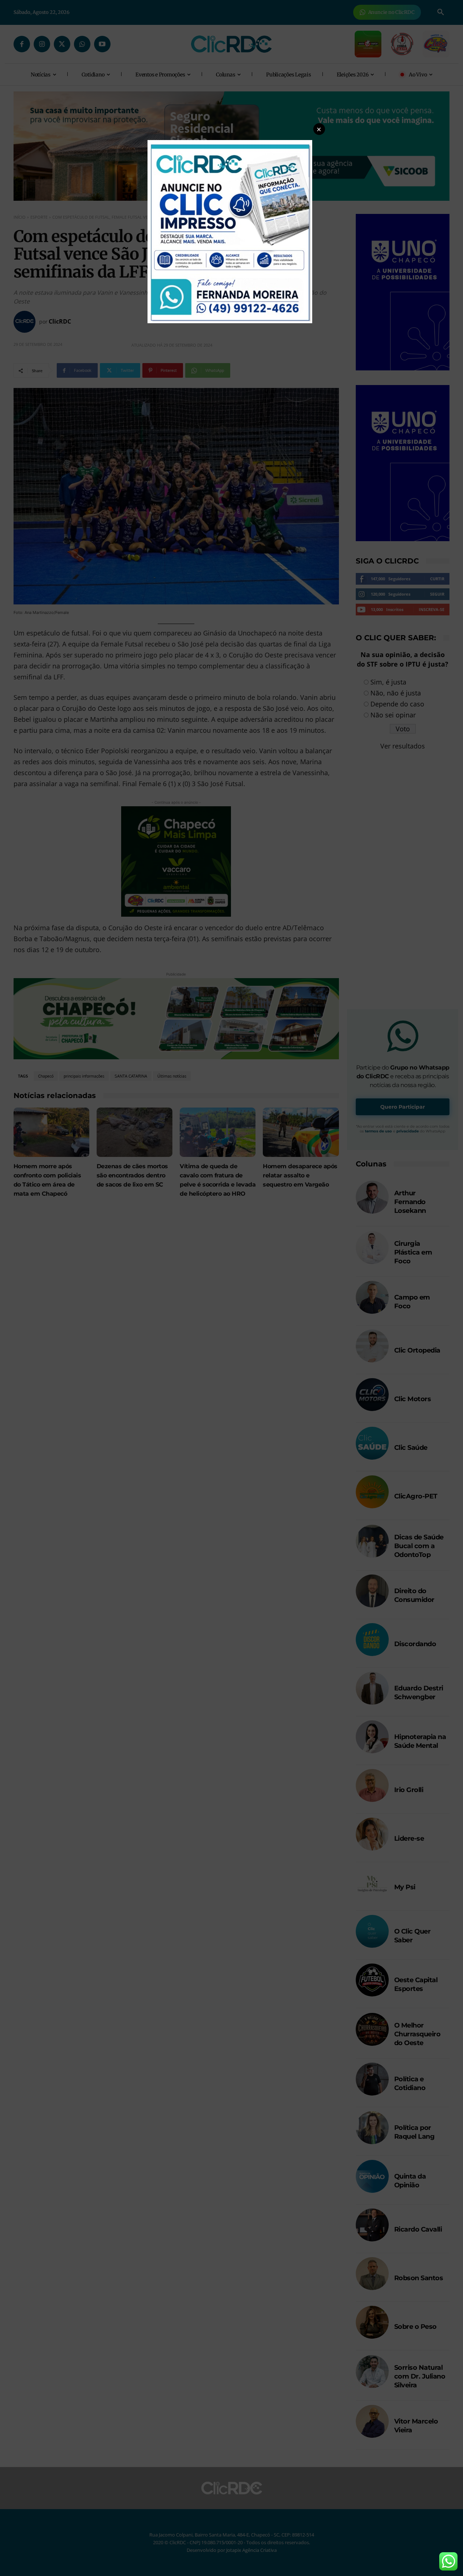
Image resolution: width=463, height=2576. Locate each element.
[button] (319, 129)
